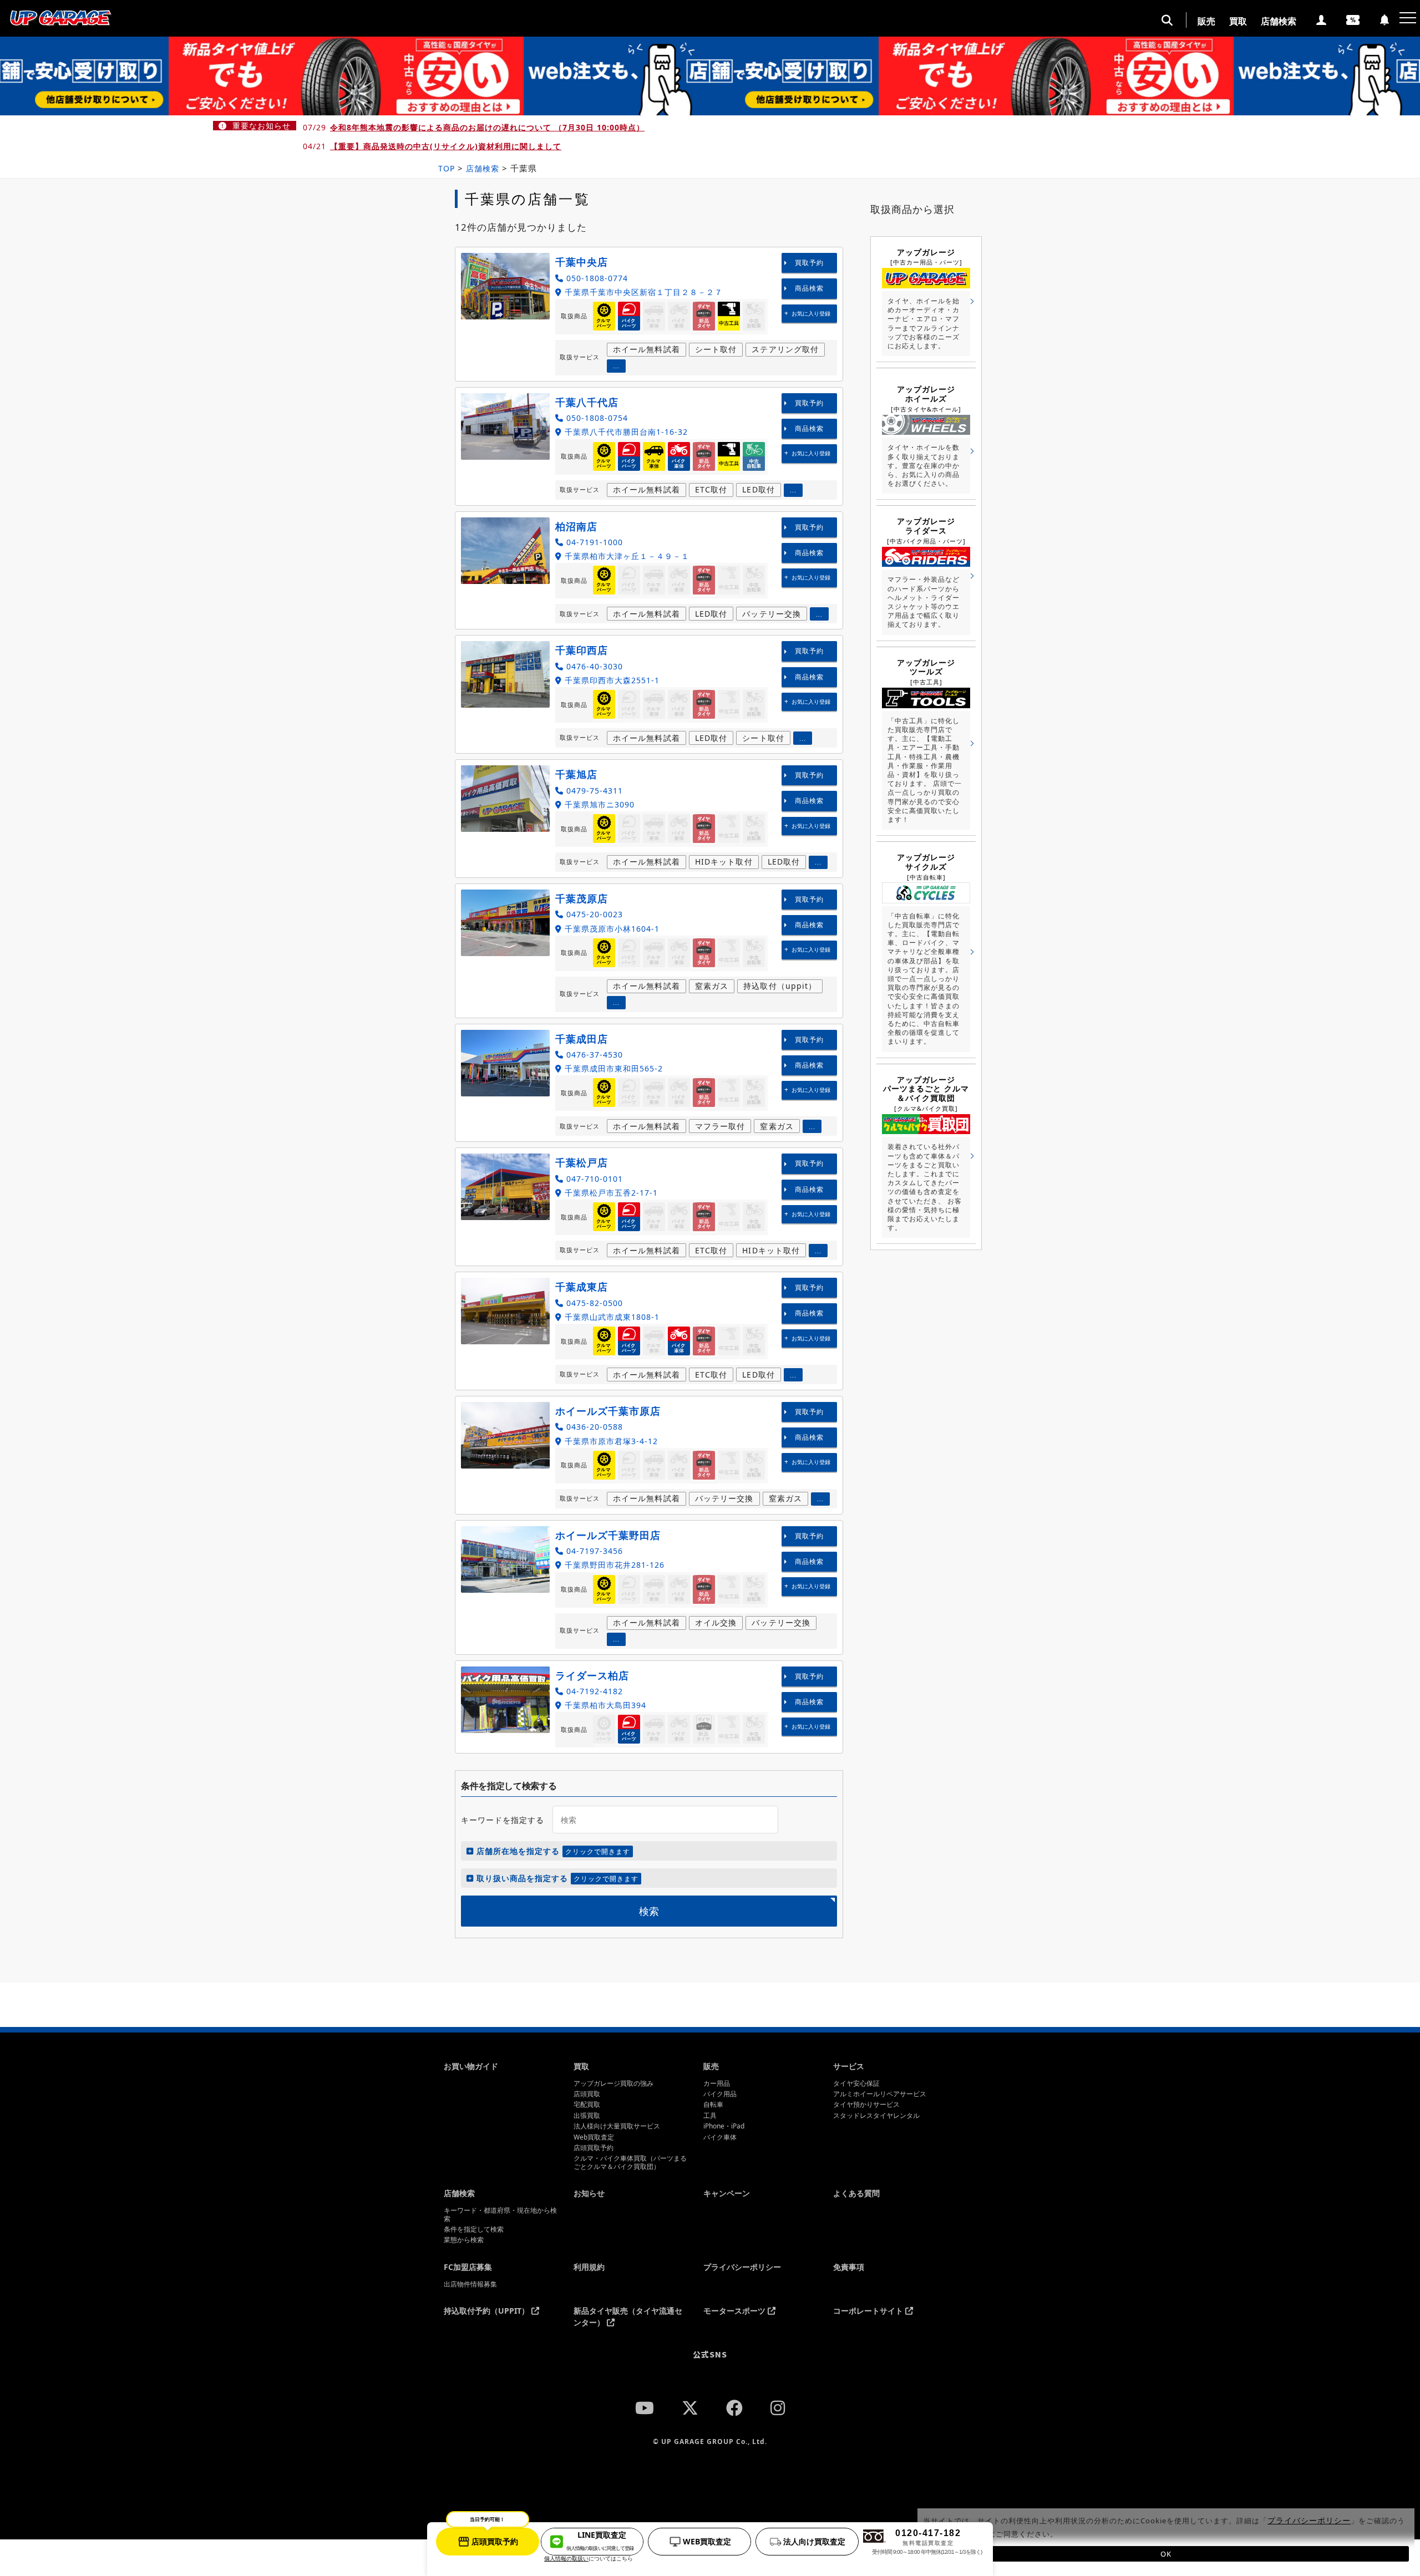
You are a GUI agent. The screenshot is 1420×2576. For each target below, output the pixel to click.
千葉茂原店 (582, 898)
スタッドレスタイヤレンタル (876, 2116)
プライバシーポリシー (742, 2267)
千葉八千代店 (587, 402)
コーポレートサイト (869, 2311)
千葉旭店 (576, 774)
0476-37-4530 (593, 1055)
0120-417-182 (927, 2542)
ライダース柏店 (592, 1675)
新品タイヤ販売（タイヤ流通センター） (628, 2316)
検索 (649, 1911)
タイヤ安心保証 (856, 2084)
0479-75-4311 (593, 791)
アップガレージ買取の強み (613, 2084)
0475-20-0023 (593, 914)
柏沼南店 (576, 526)
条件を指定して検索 (474, 2229)
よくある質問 (856, 2193)
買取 (1238, 21)
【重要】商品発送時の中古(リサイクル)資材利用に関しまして (446, 146)
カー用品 (717, 2084)
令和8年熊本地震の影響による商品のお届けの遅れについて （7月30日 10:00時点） (487, 127)
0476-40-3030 (593, 666)
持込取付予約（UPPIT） (488, 2311)
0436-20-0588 (593, 1427)
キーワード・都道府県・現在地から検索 (500, 2215)
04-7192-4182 (593, 1691)
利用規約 (589, 2267)
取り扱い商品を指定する (556, 1878)
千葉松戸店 (582, 1162)
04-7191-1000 (593, 542)
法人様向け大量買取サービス (617, 2126)
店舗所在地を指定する (552, 1851)
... (616, 366)
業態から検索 (464, 2240)
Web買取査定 (594, 2137)
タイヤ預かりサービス (866, 2105)
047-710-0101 (593, 1179)
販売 (1206, 21)
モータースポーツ (736, 2311)
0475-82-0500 (593, 1303)
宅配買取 (587, 2105)
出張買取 (587, 2116)
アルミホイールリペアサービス (880, 2094)
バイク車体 (720, 2137)
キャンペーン (727, 2193)
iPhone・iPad (724, 2126)
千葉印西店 (582, 650)
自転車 (713, 2105)
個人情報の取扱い (566, 2558)
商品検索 (809, 288)
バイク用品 (720, 2094)
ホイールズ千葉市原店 (608, 1411)
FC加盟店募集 (468, 2267)
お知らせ (589, 2193)
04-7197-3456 (593, 1551)
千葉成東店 (582, 1287)
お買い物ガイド (471, 2066)
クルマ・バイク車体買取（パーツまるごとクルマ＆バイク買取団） (630, 2163)
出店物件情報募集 (470, 2284)
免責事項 (849, 2267)
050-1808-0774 (596, 278)
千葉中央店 (582, 262)
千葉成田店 (582, 1039)
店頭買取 (587, 2094)
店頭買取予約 (594, 2148)
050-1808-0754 (596, 418)
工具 (710, 2116)
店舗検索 (1279, 21)
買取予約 (809, 263)
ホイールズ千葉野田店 (608, 1535)
